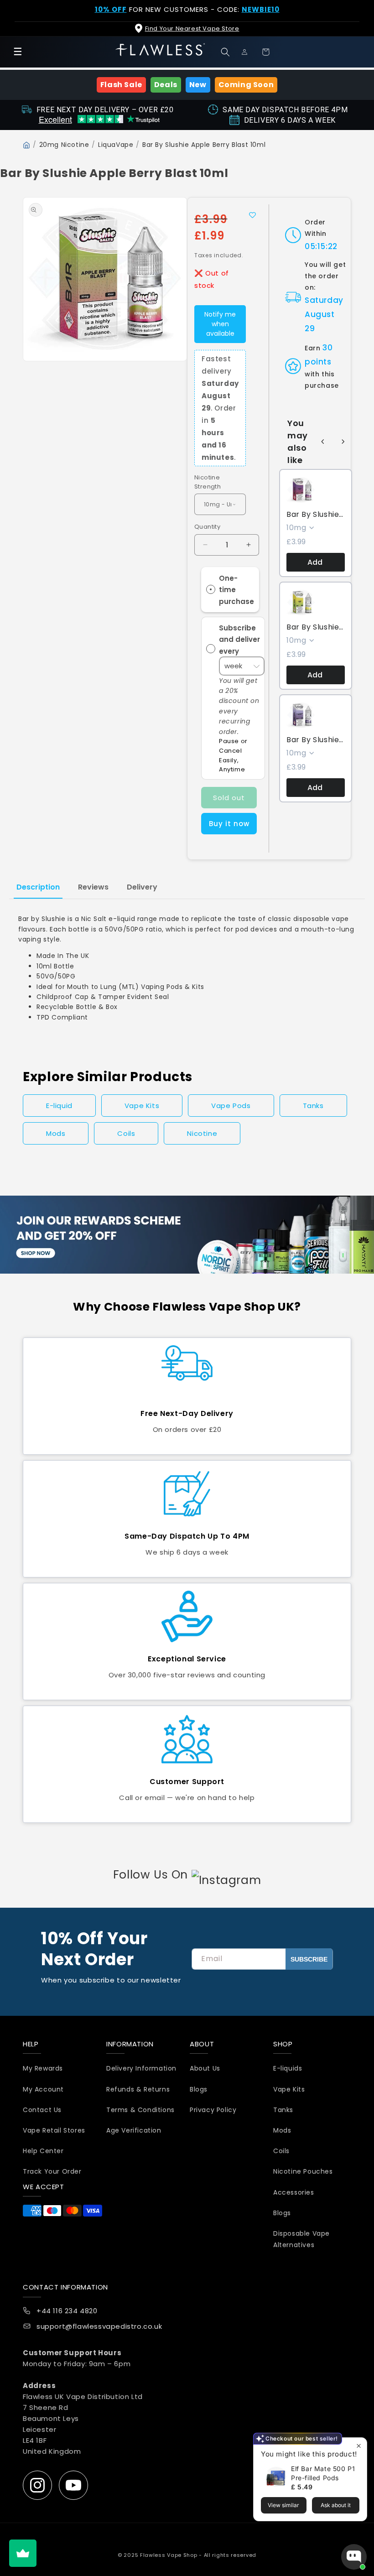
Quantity (207, 527)
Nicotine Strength (208, 482)
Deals (166, 85)
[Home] (26, 145)
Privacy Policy (213, 2110)
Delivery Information (141, 2068)
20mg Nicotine (64, 145)
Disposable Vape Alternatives (301, 2239)
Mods (56, 1133)
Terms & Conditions (140, 2110)
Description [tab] (38, 887)
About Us (205, 2068)
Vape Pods (231, 1106)
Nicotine (202, 1133)
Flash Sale (121, 85)
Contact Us (42, 2110)
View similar (283, 2505)
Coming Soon (246, 85)
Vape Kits (142, 1106)
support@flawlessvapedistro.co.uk (99, 2326)
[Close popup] (359, 2446)
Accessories (294, 2192)
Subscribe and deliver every (239, 639)
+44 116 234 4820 (67, 2311)
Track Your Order (52, 2171)
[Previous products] (323, 442)
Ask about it (336, 2505)
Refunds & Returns (138, 2089)
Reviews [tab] (93, 887)
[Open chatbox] (354, 2557)
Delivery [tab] (142, 887)
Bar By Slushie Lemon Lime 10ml (316, 627)
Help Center (43, 2151)
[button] (227, 52)
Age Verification (134, 2130)
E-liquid (59, 1106)
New (198, 85)
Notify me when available (220, 324)
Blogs (199, 2089)
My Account (43, 2089)
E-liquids (288, 2068)
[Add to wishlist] (252, 215)
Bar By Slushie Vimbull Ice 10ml (316, 515)
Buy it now (229, 824)
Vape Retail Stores (54, 2130)
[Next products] (343, 442)
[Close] (359, 14)
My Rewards (43, 2068)
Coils (126, 1133)
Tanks (313, 1106)
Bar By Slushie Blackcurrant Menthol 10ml (316, 740)
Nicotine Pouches (303, 2171)
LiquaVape (116, 145)
